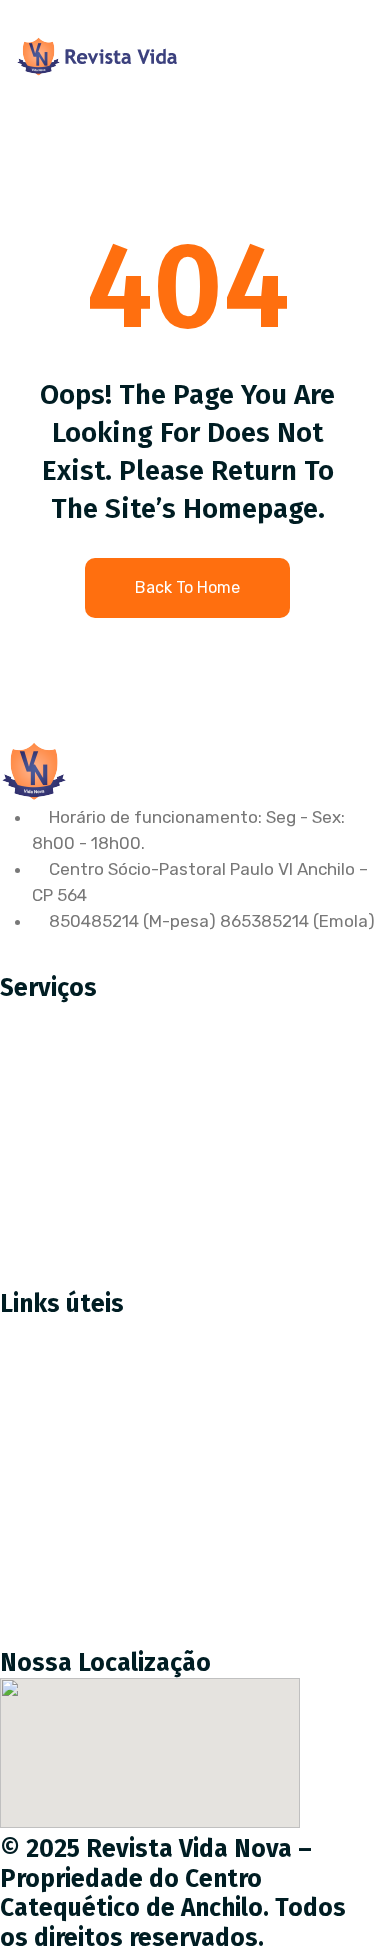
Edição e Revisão (82, 1108)
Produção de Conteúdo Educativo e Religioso (193, 1066)
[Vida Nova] (98, 56)
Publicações (62, 1551)
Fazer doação (68, 1425)
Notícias (47, 1509)
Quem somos (67, 1467)
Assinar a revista (81, 1383)
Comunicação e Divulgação (121, 1192)
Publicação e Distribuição (114, 1150)
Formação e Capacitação (114, 1234)
